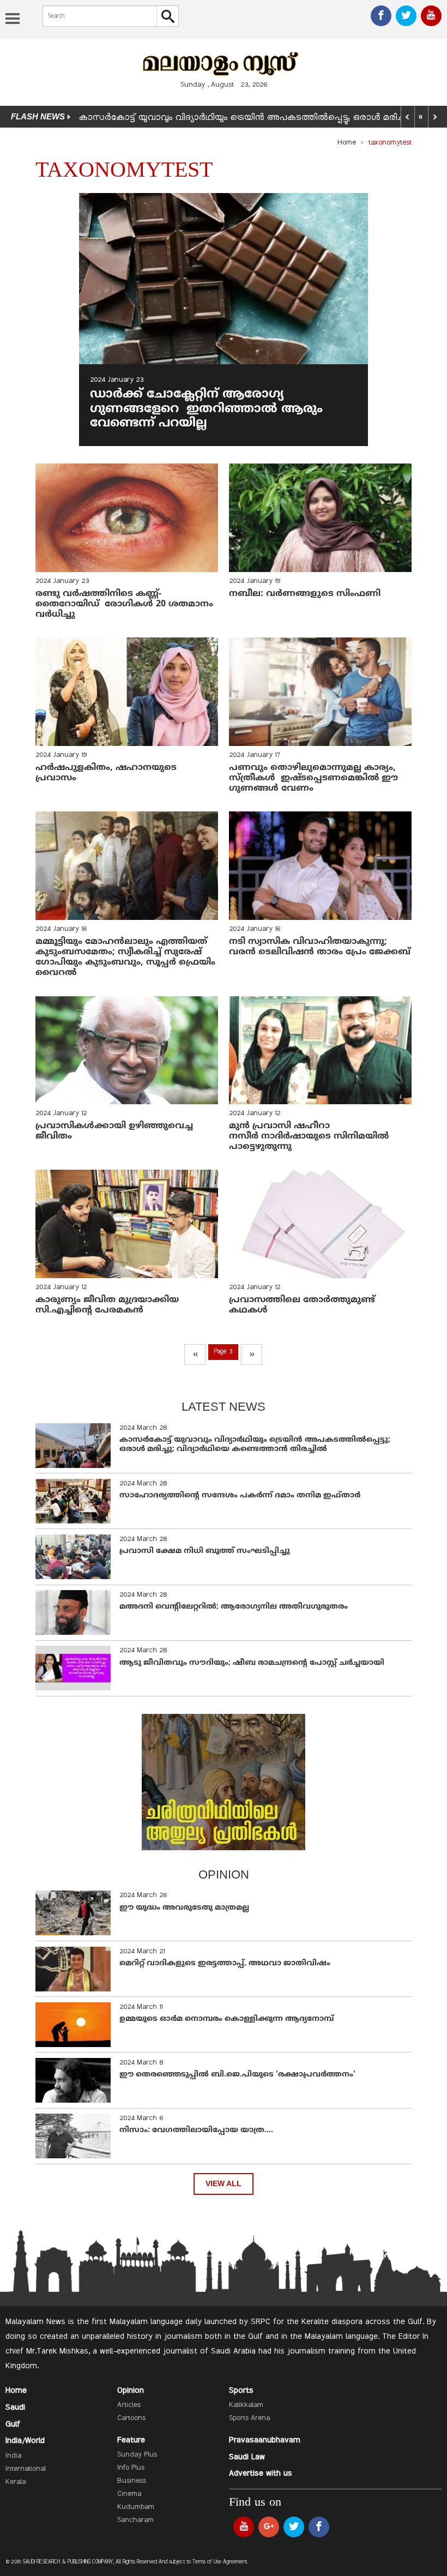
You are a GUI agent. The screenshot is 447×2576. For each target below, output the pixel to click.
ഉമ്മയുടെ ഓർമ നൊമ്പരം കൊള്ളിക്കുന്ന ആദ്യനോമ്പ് (226, 2019)
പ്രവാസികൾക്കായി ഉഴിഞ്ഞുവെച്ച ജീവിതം (114, 1131)
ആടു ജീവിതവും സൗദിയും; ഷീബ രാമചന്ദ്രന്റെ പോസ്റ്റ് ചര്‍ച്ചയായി (252, 1663)
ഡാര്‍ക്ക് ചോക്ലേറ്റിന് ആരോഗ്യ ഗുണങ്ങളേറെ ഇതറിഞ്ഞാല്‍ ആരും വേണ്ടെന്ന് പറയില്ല (206, 409)
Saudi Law (247, 2457)
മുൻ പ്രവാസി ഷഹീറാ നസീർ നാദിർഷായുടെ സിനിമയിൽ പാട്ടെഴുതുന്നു (309, 1136)
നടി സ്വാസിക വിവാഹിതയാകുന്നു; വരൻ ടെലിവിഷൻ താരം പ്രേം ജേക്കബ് (320, 947)
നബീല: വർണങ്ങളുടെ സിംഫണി (305, 594)
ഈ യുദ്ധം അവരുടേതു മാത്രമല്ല (184, 1908)
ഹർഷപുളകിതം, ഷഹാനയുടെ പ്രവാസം (106, 773)
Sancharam (135, 2520)
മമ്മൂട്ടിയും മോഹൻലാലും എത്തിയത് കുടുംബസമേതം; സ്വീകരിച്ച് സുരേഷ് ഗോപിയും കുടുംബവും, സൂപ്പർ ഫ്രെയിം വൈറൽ (125, 958)
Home (347, 143)
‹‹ (195, 1355)
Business (132, 2481)
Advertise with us (261, 2473)
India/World (25, 2441)
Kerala (16, 2482)
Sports (241, 2391)
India (13, 2456)
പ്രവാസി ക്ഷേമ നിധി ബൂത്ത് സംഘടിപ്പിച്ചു (205, 1551)
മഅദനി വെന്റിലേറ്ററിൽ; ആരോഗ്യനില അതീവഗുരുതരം (234, 1607)
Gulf (13, 2424)
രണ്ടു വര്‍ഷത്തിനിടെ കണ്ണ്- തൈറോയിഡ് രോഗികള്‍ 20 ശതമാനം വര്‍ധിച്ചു (124, 604)
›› (252, 1355)
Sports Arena (249, 2418)
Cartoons (131, 2418)
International (26, 2469)
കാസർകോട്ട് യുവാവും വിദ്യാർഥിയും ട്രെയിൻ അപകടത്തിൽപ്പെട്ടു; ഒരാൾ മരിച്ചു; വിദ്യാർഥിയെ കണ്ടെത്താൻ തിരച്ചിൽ (255, 1445)
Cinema (129, 2494)
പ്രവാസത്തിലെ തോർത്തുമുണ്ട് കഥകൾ (302, 1305)
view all (224, 2184)
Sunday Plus (137, 2455)
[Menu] (13, 20)
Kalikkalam (246, 2405)
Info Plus (131, 2468)
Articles (129, 2405)
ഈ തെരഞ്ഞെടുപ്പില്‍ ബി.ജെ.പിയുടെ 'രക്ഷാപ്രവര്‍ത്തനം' (237, 2075)
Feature (131, 2440)
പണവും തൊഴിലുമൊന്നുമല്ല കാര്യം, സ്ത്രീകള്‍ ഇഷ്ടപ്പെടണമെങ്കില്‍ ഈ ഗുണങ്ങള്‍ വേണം (313, 778)
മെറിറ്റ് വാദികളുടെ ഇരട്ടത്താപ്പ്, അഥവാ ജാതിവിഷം (225, 1963)
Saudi (15, 2408)
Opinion (131, 2391)
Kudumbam (136, 2507)
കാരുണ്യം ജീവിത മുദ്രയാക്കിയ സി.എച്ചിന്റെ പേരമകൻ (107, 1305)
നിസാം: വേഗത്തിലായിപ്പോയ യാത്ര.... (196, 2130)
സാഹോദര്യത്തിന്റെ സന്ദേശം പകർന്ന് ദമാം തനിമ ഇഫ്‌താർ (241, 1495)
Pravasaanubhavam (265, 2440)
